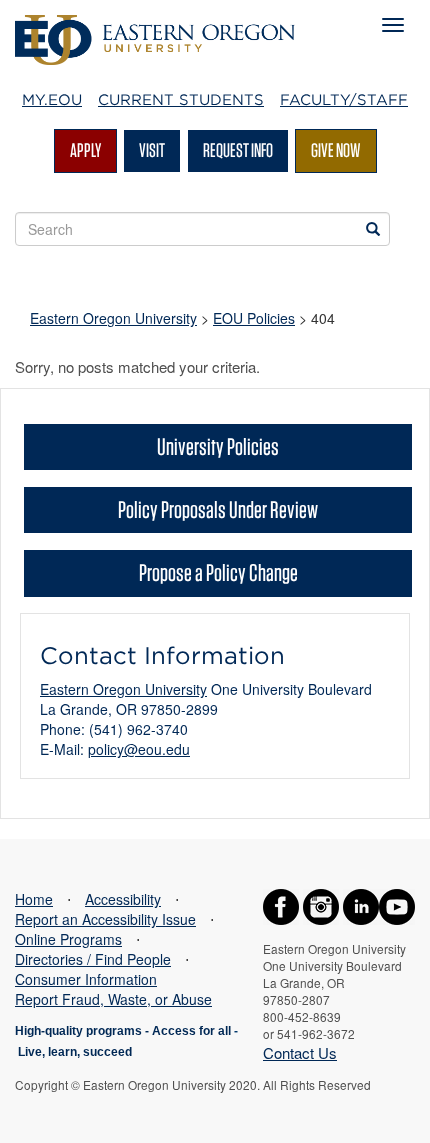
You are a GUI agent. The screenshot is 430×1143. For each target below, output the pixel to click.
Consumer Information (86, 979)
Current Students (181, 100)
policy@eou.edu (139, 749)
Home (34, 899)
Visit (152, 150)
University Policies (218, 446)
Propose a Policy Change (218, 572)
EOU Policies (254, 318)
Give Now (336, 150)
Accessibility (123, 899)
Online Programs (68, 939)
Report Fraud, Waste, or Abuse (113, 999)
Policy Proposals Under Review (218, 509)
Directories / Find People (93, 959)
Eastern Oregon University (113, 318)
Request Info (238, 150)
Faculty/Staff (344, 100)
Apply (85, 150)
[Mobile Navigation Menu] (393, 25)
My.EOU (52, 100)
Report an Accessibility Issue (105, 919)
